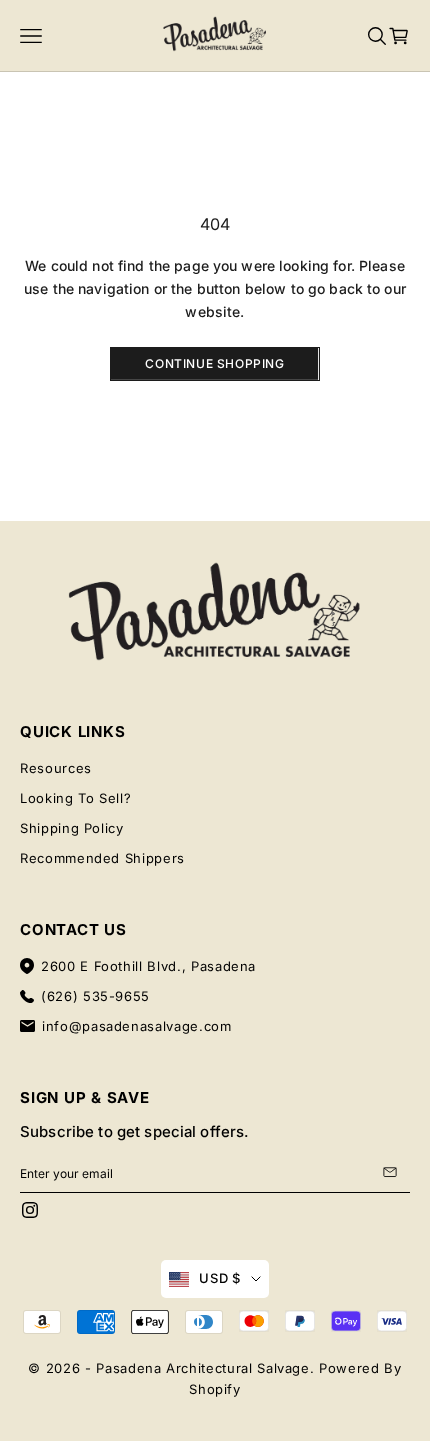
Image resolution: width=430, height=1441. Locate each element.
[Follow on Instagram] (30, 1210)
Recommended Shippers (102, 858)
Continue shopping (214, 363)
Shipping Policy (72, 828)
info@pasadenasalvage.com (137, 1026)
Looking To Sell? (75, 798)
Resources (56, 768)
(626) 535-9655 (95, 996)
